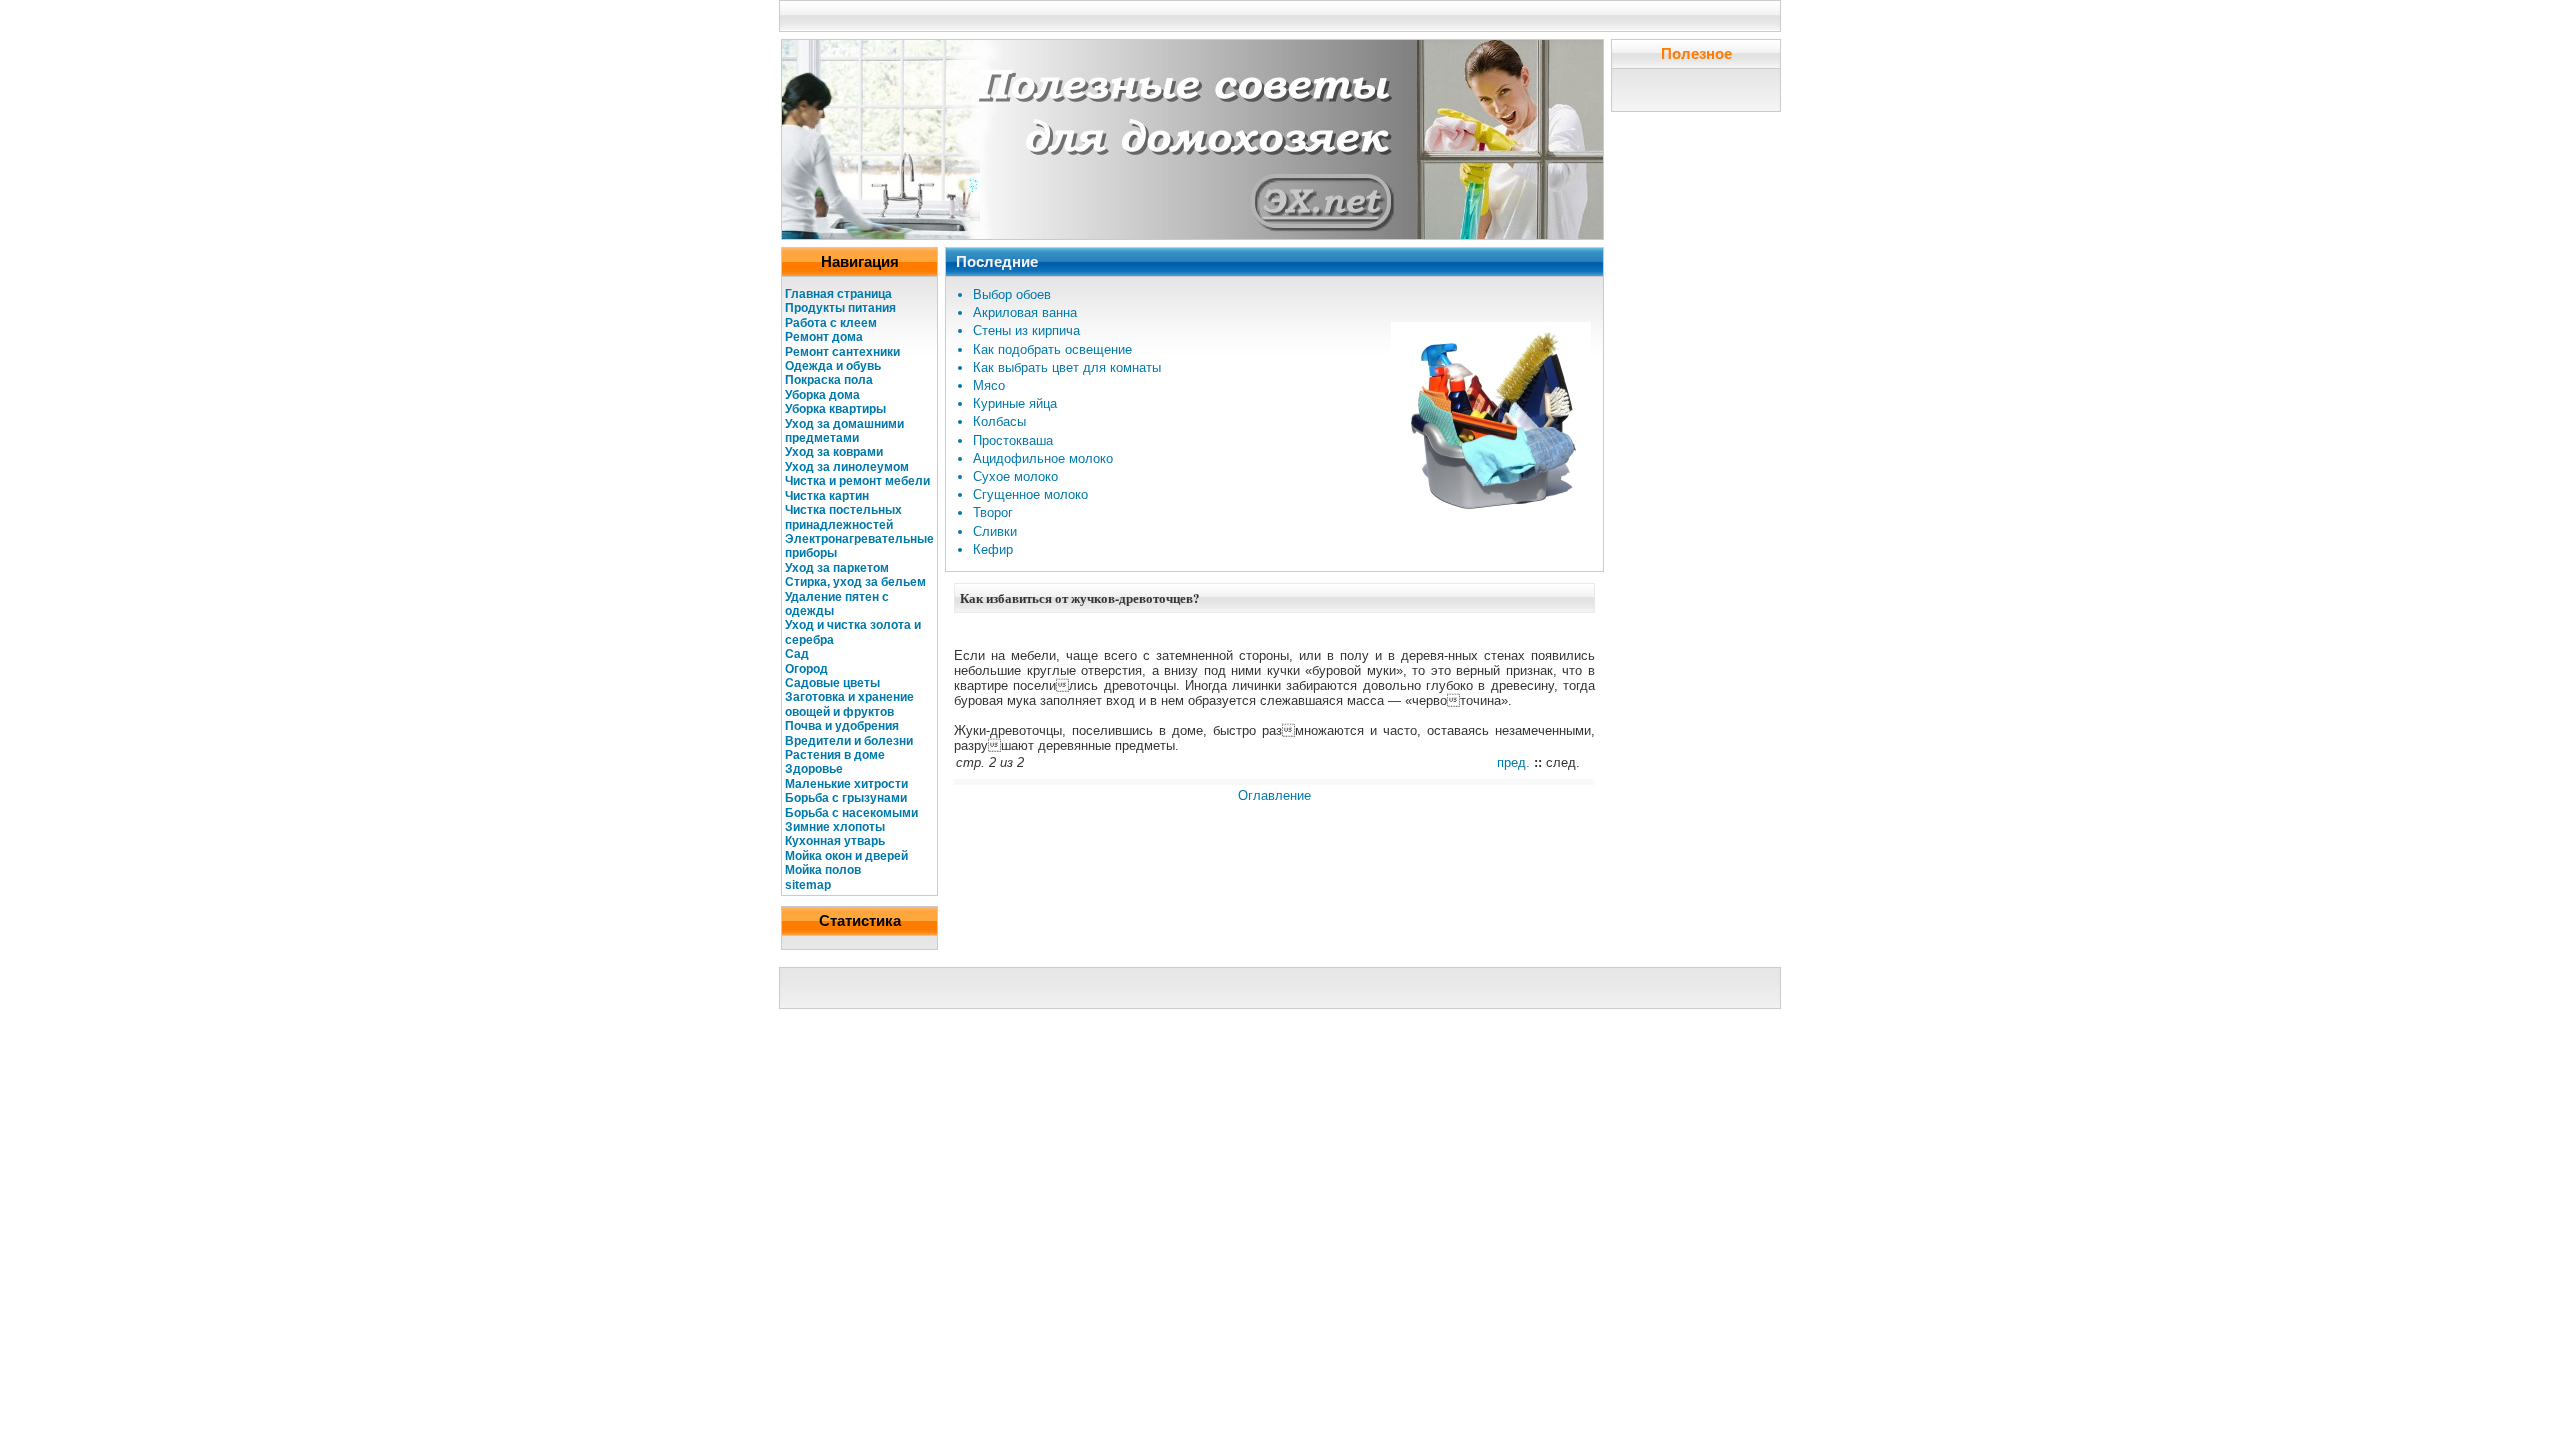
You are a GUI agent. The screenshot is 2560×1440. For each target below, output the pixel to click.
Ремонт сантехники (842, 352)
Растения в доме (835, 755)
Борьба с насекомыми (851, 813)
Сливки (995, 531)
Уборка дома (822, 395)
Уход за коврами (834, 452)
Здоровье (814, 769)
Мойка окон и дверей (846, 856)
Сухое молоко (1015, 476)
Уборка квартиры (835, 409)
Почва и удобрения (842, 726)
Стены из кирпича (1026, 330)
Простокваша (1013, 440)
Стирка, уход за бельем (855, 582)
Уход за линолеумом (847, 467)
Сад (797, 654)
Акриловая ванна (1025, 312)
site (795, 885)
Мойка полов (823, 870)
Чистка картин (827, 496)
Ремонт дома (824, 337)
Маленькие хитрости (846, 784)
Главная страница (838, 294)
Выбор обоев (1012, 294)
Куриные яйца (1015, 403)
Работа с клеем (831, 323)
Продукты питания (840, 308)
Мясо (989, 385)
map (818, 885)
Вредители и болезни (849, 741)
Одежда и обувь (833, 366)
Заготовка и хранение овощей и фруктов (849, 704)
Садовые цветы (832, 683)
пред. (1513, 762)
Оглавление (1274, 795)
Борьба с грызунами (846, 798)
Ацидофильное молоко (1043, 458)
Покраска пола (829, 380)
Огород (806, 669)
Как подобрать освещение (1052, 349)
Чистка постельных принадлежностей (843, 517)
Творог (993, 512)
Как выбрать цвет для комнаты (1067, 367)
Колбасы (999, 421)
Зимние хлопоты (835, 827)
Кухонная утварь (835, 841)
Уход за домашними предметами (844, 431)
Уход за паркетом (837, 568)
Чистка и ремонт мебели (857, 481)
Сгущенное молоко (1030, 494)
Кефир (993, 549)
